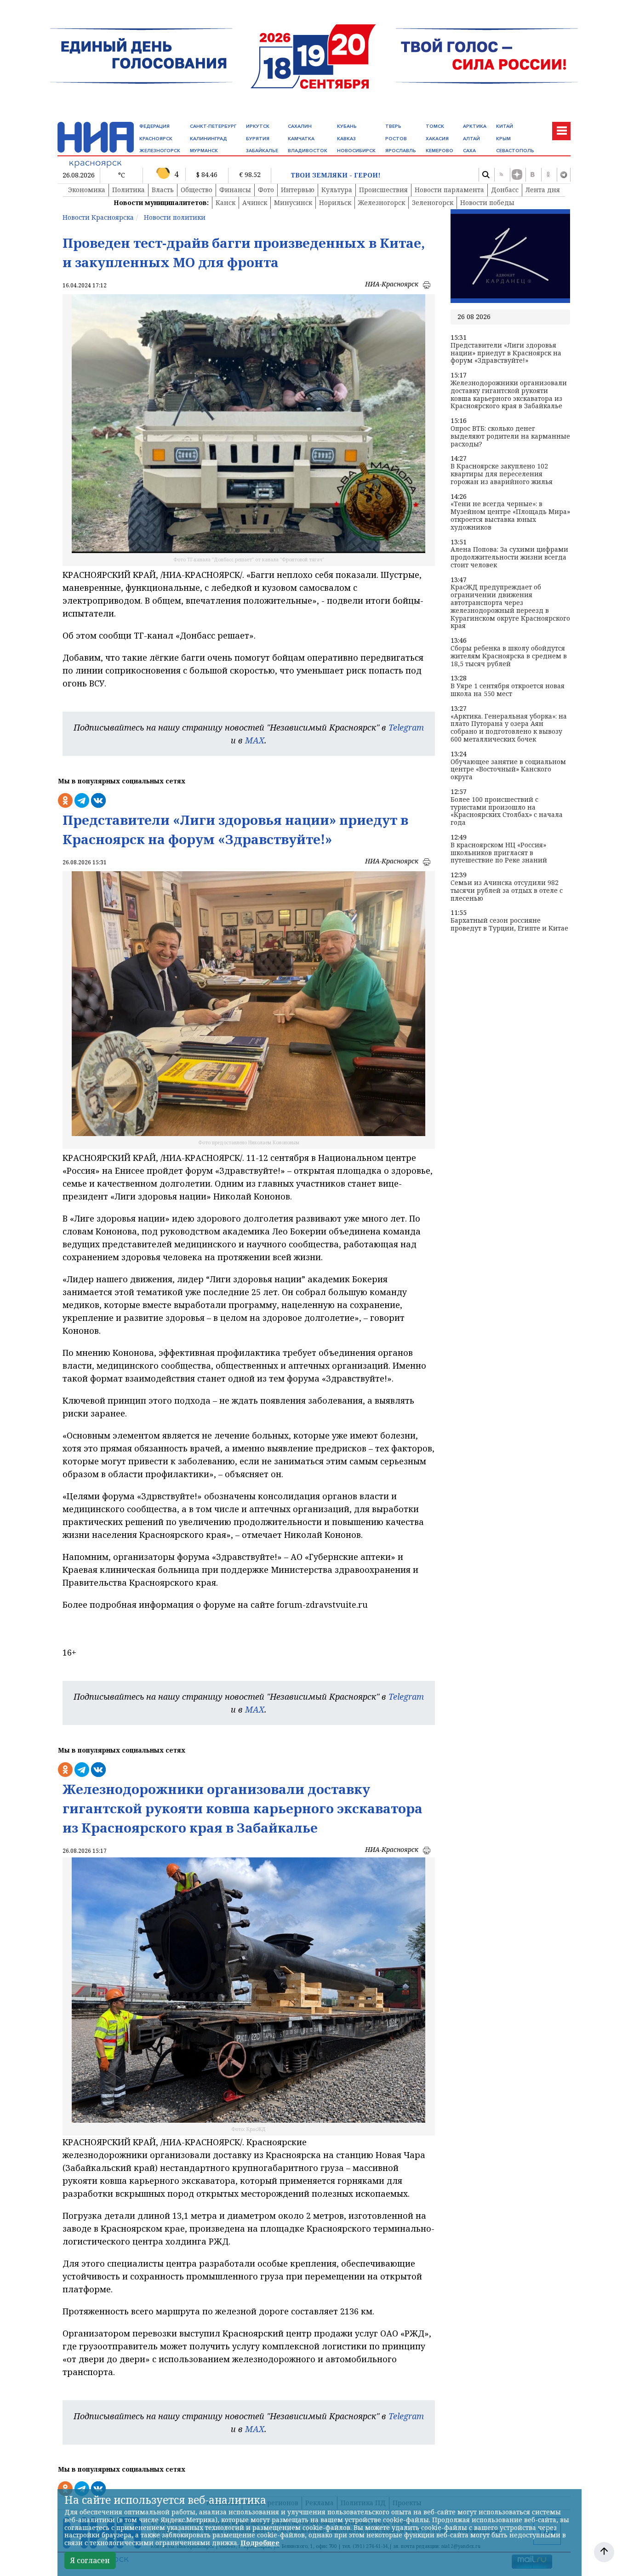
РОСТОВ (396, 139)
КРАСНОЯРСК (156, 139)
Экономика (87, 190)
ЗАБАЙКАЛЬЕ (262, 151)
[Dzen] (517, 175)
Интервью (298, 190)
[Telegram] (564, 175)
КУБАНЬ (347, 126)
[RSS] (501, 175)
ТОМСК (435, 126)
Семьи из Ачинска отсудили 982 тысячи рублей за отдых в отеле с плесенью (507, 891)
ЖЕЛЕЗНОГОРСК (160, 151)
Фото (266, 190)
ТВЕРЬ (393, 126)
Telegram (406, 727)
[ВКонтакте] (532, 175)
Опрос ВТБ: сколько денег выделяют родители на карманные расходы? (510, 436)
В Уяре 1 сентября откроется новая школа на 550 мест (508, 690)
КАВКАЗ (346, 139)
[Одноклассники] (548, 175)
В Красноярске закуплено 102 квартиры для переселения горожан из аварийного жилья (502, 474)
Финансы (235, 190)
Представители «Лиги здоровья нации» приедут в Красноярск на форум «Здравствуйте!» (506, 353)
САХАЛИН (300, 126)
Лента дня (543, 190)
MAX (255, 740)
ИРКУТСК (258, 126)
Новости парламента (449, 190)
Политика (128, 190)
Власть (163, 190)
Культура (337, 190)
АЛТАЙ (471, 139)
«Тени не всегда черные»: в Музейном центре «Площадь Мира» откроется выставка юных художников (510, 516)
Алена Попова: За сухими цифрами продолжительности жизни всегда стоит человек (509, 557)
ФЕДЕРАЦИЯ (154, 126)
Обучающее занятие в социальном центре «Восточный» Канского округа (508, 770)
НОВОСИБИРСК (356, 151)
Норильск (335, 203)
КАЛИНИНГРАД (208, 139)
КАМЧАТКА (301, 139)
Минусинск (293, 203)
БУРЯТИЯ (258, 139)
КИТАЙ (505, 126)
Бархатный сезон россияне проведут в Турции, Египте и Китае (509, 925)
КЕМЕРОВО (440, 151)
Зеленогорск (433, 203)
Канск (226, 203)
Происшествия (383, 190)
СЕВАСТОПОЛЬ (515, 151)
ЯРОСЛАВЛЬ (401, 151)
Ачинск (255, 203)
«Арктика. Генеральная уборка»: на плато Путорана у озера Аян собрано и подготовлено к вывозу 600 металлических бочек (509, 728)
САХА (469, 151)
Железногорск (382, 203)
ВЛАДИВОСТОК (308, 151)
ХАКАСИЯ (437, 139)
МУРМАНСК (204, 151)
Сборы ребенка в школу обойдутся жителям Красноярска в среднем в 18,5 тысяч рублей (509, 656)
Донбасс (505, 190)
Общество (197, 190)
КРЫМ (503, 139)
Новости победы (487, 203)
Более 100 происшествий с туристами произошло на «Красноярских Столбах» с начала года (507, 811)
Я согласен (90, 2560)
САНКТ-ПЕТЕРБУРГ (213, 126)
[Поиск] (485, 175)
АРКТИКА (475, 126)
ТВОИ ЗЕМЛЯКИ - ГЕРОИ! (336, 175)
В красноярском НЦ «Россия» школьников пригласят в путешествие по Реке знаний (499, 853)
